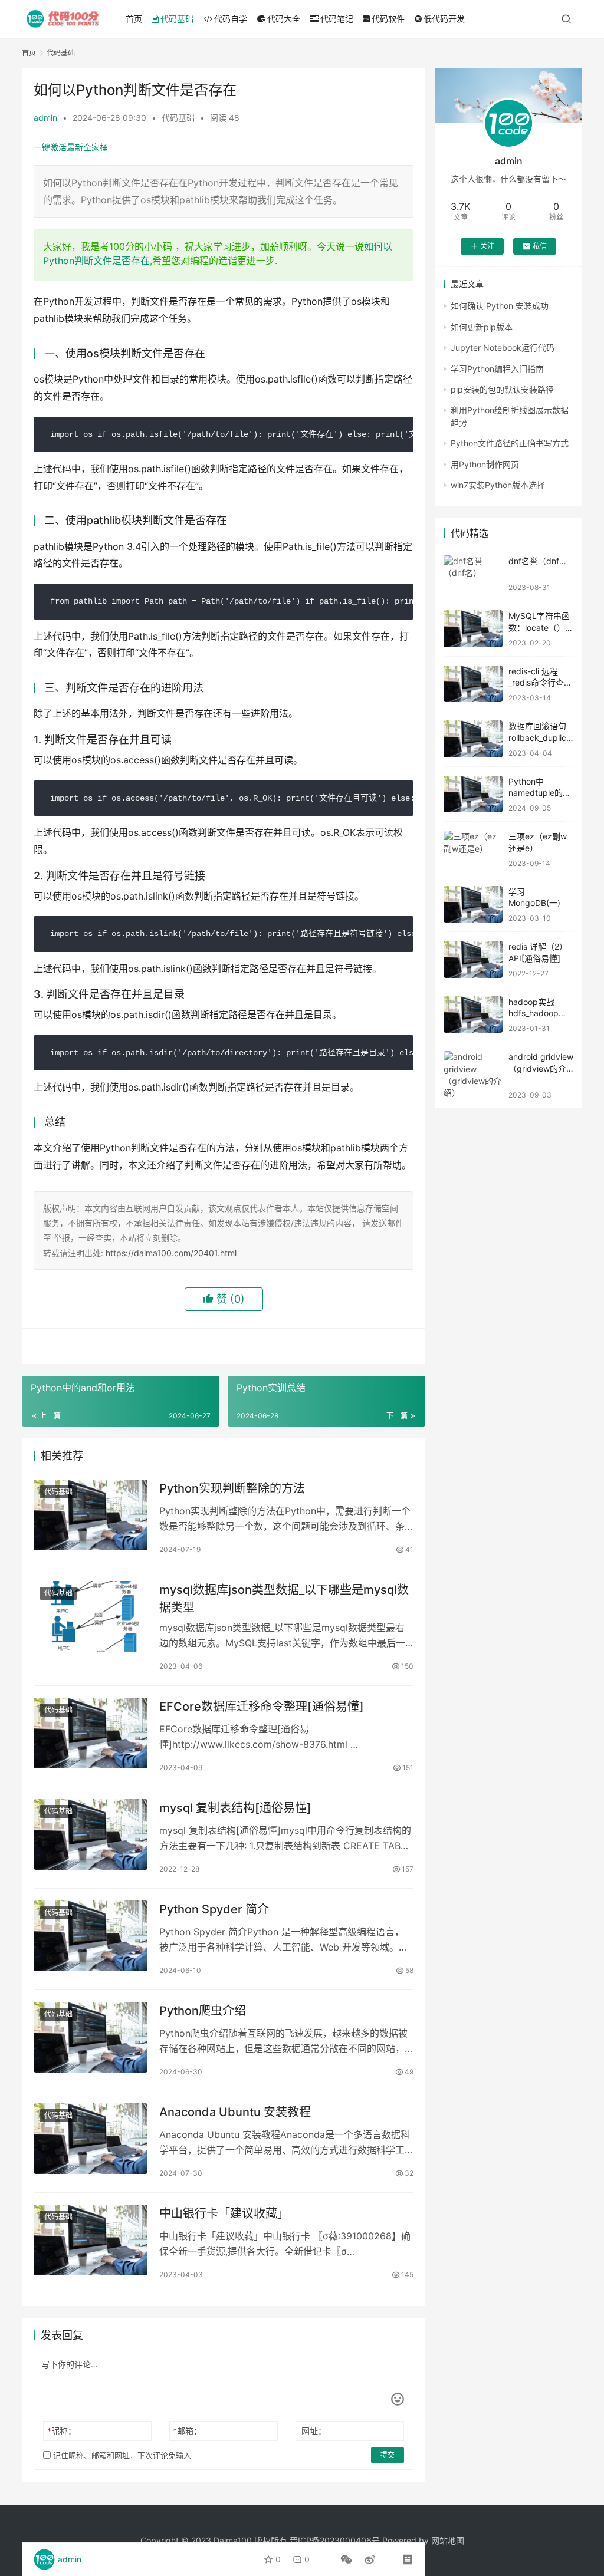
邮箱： (187, 2431)
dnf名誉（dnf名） (542, 561)
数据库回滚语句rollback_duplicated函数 (540, 737)
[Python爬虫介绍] (91, 2038)
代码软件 (388, 19)
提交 (388, 2455)
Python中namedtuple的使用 (540, 793)
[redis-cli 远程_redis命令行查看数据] (473, 684)
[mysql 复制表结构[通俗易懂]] (91, 1835)
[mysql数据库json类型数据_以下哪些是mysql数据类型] (91, 1617)
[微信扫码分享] (346, 2559)
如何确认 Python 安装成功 (500, 306)
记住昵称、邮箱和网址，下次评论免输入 (121, 2455)
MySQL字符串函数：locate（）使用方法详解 (541, 627)
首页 (134, 19)
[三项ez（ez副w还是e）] (473, 849)
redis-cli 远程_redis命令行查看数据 (540, 683)
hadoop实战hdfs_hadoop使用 (538, 1013)
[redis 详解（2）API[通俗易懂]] (473, 959)
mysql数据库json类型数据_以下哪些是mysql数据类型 (284, 1598)
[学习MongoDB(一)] (473, 905)
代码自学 (231, 19)
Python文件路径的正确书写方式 (510, 443)
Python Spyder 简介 (214, 1909)
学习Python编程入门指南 (497, 369)
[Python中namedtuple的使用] (473, 794)
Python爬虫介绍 (203, 2011)
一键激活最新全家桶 (71, 147)
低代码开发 (444, 19)
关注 (487, 246)
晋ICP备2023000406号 (335, 2540)
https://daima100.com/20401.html (171, 1253)
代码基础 (177, 19)
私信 (540, 246)
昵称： (62, 2431)
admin (45, 118)
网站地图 (448, 2540)
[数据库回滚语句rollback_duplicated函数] (473, 739)
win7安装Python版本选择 (498, 485)
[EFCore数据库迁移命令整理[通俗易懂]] (91, 1733)
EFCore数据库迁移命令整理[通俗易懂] (262, 1707)
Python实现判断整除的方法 (232, 1488)
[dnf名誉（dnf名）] (473, 574)
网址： (314, 2431)
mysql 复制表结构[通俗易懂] (235, 1808)
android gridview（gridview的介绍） (541, 1068)
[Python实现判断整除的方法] (91, 1515)
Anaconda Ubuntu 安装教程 (235, 2112)
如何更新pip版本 (482, 327)
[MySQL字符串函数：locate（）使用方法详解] (473, 629)
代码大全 (284, 19)
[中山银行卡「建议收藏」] (91, 2240)
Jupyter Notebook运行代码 (503, 347)
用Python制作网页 (485, 464)
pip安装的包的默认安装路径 (502, 389)
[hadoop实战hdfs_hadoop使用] (473, 1015)
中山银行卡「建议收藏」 (224, 2213)
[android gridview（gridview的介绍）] (473, 1075)
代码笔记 (337, 19)
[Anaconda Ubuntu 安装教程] (91, 2139)
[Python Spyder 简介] (91, 1936)
